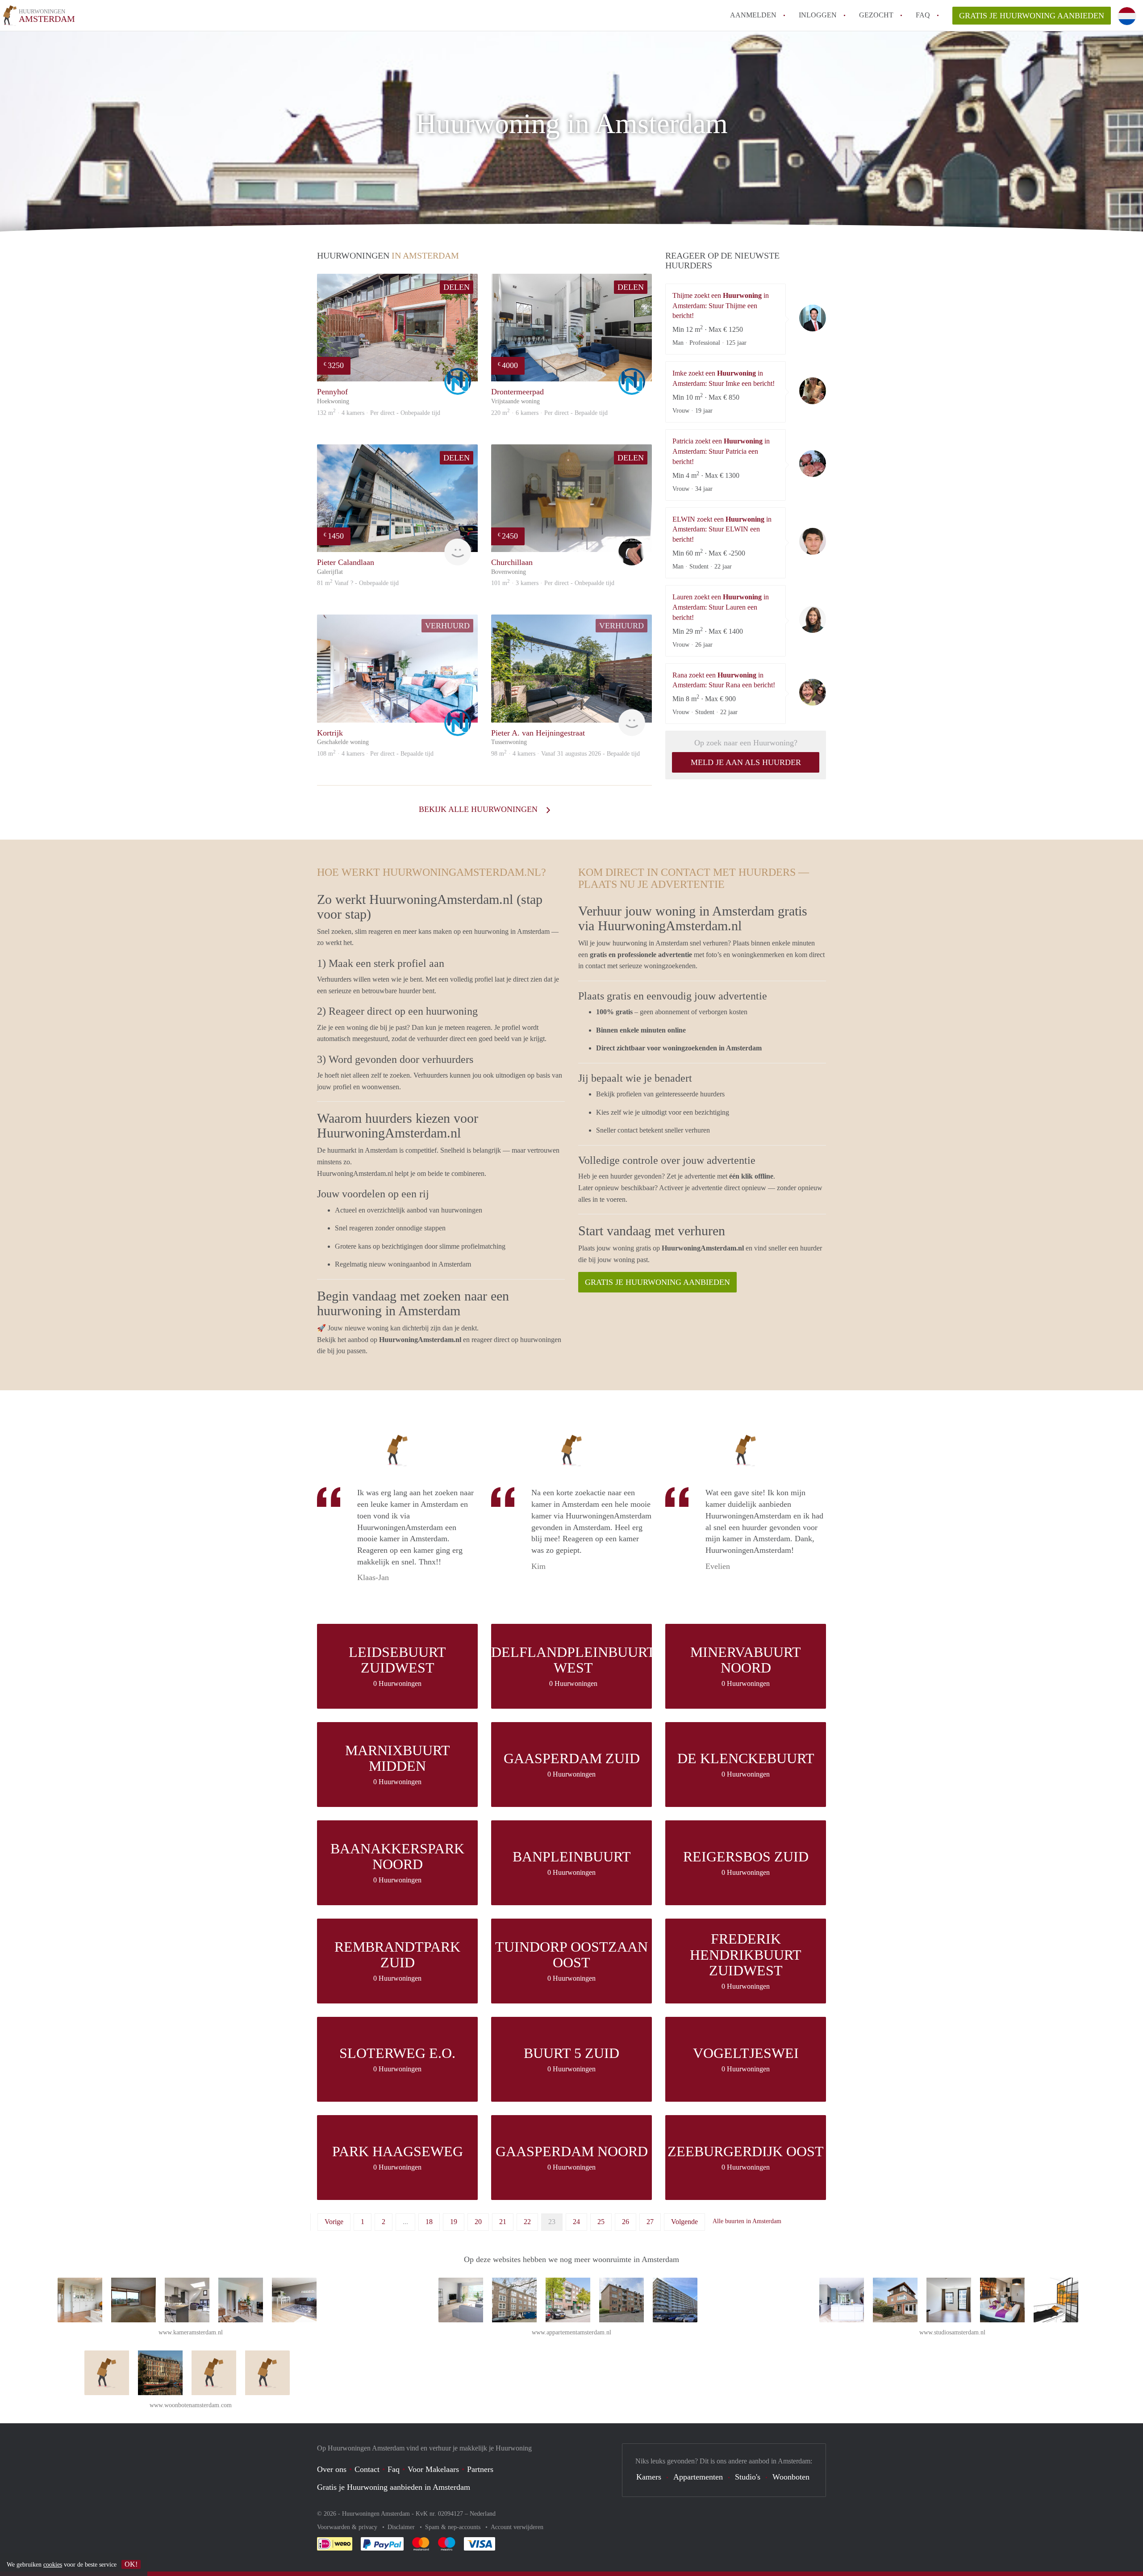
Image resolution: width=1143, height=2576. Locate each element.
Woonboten (791, 2477)
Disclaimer (402, 2527)
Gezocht (876, 15)
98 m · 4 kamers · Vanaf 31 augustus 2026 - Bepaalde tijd (565, 754)
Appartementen (698, 2477)
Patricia (813, 464)
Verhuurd (447, 626)
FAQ (923, 15)
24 (576, 2222)
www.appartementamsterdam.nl (571, 2332)
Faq (394, 2469)
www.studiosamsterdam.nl (952, 2332)
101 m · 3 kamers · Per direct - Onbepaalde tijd (553, 583)
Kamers (649, 2477)
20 (478, 2222)
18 (429, 2222)
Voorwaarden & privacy (348, 2527)
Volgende (684, 2222)
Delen (457, 287)
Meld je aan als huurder (746, 762)
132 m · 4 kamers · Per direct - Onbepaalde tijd (379, 413)
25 (601, 2222)
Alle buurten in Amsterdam (747, 2221)
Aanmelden (753, 15)
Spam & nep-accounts (454, 2527)
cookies (53, 2565)
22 (527, 2222)
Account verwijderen (517, 2527)
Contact (367, 2469)
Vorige (334, 2222)
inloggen (818, 15)
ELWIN (813, 541)
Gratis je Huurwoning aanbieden (1032, 16)
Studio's (748, 2477)
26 (626, 2222)
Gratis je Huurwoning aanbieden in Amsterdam (394, 2487)
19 (454, 2222)
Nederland (483, 2514)
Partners (480, 2469)
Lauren (813, 619)
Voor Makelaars (433, 2469)
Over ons (332, 2469)
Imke (813, 391)
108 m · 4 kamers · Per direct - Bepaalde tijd (375, 754)
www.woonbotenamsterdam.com (191, 2405)
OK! (131, 2564)
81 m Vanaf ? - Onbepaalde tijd (358, 583)
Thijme (813, 318)
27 (650, 2222)
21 (503, 2222)
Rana (813, 692)
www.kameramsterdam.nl (191, 2332)
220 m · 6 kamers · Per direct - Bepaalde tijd (549, 413)
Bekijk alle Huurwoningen (479, 809)
